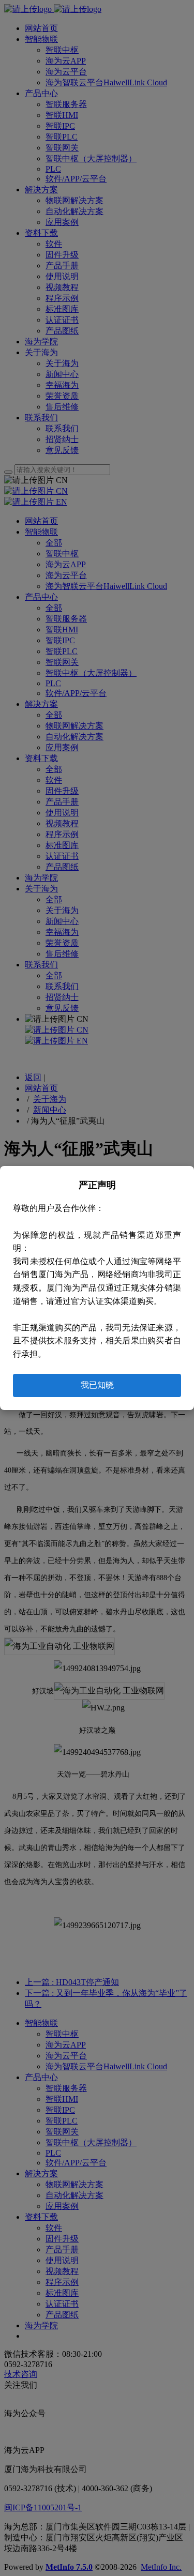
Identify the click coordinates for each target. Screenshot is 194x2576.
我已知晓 (97, 1385)
